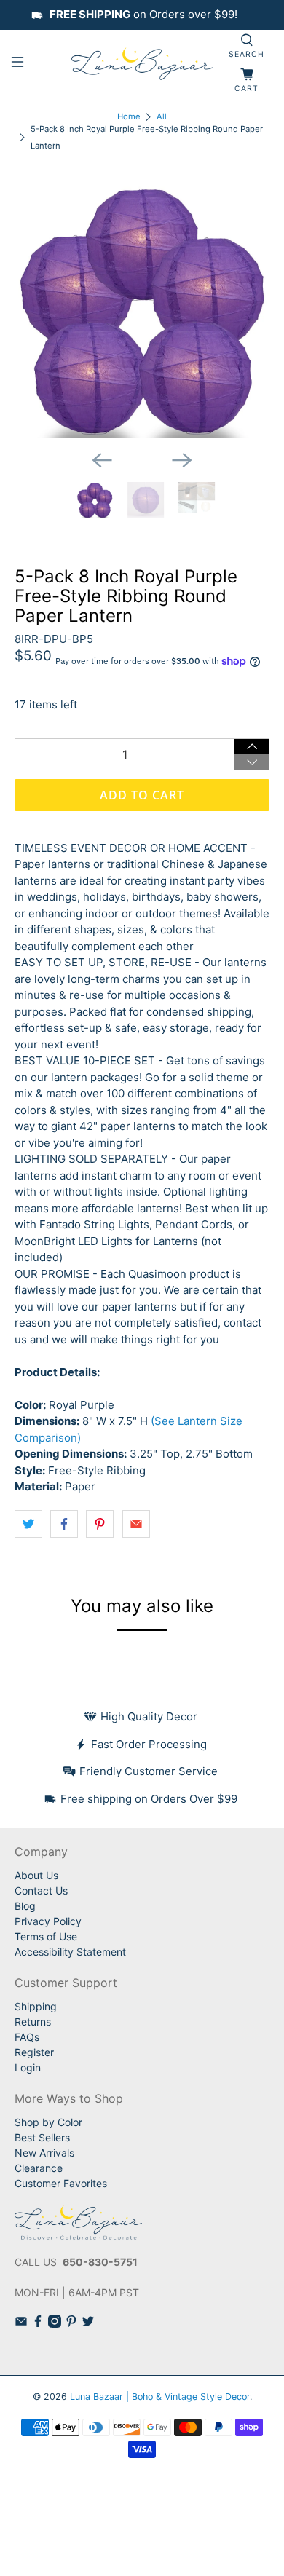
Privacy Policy (48, 1921)
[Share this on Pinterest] (100, 1524)
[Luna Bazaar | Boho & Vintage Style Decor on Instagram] (55, 2324)
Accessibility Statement (70, 1952)
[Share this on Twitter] (28, 1524)
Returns (33, 2022)
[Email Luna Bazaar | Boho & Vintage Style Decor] (21, 2324)
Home (129, 117)
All (162, 117)
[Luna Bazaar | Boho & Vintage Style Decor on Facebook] (38, 2324)
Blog (25, 1906)
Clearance (39, 2168)
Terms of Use (46, 1936)
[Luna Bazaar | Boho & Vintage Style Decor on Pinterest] (71, 2324)
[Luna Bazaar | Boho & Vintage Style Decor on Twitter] (88, 2324)
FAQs (27, 2037)
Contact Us (41, 1890)
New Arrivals (44, 2153)
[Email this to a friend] (136, 1524)
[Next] (182, 460)
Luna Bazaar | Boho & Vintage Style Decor (160, 2397)
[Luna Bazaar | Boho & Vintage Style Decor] (142, 64)
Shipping (36, 2006)
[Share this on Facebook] (64, 1524)
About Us (36, 1875)
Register (34, 2052)
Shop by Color (48, 2122)
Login (28, 2067)
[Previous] (102, 460)
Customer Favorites (61, 2183)
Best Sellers (42, 2137)
